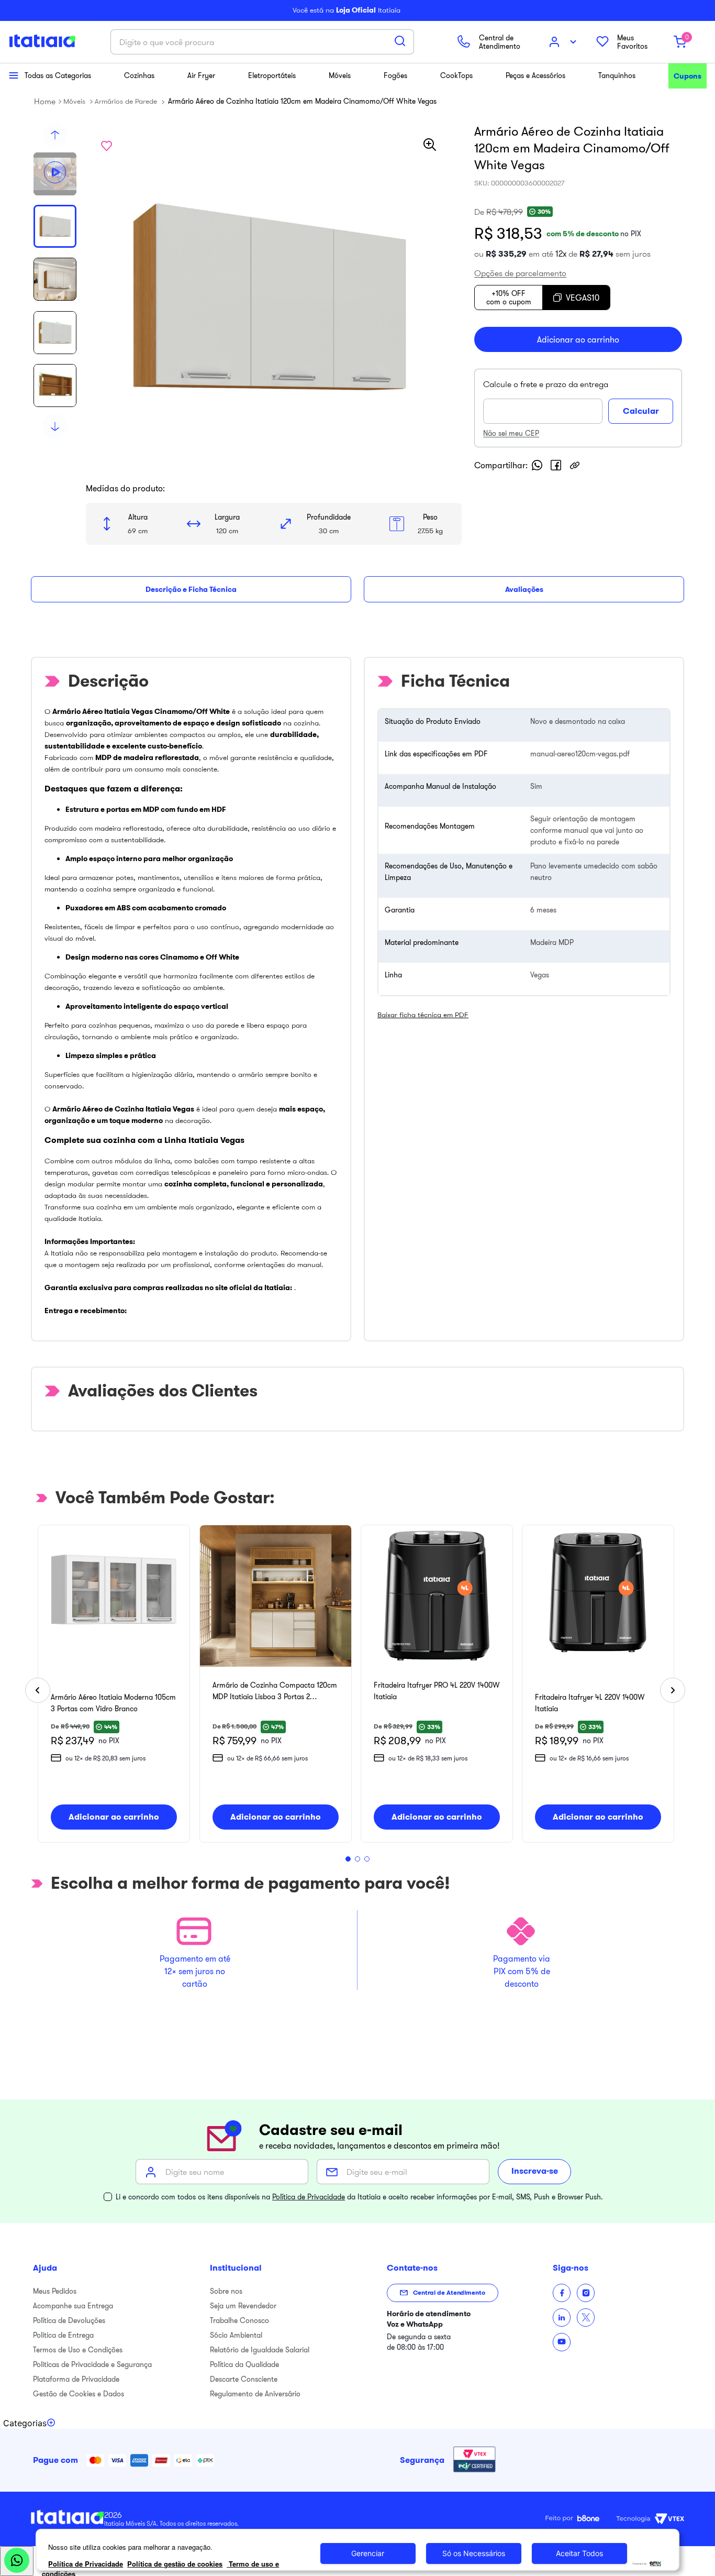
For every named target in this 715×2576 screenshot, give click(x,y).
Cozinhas (139, 75)
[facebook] (556, 465)
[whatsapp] (537, 465)
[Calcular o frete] (641, 411)
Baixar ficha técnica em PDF (423, 1015)
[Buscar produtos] (400, 41)
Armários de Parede (126, 101)
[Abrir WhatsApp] (17, 2561)
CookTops (456, 75)
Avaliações (524, 589)
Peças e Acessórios (535, 75)
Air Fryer (201, 75)
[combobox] (262, 42)
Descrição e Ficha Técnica (191, 589)
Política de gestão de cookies (175, 2564)
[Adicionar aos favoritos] (106, 146)
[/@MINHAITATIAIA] (562, 2342)
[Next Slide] (673, 1690)
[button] (55, 174)
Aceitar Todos (579, 2553)
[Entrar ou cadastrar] (564, 42)
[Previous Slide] (38, 1690)
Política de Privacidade (309, 2197)
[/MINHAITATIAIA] (562, 2293)
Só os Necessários (474, 2553)
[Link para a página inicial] (45, 101)
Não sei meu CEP (511, 433)
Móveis (340, 75)
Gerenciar (368, 2553)
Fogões (395, 75)
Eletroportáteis (272, 75)
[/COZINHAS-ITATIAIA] (562, 2318)
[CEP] (546, 401)
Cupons (688, 76)
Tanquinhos (617, 75)
